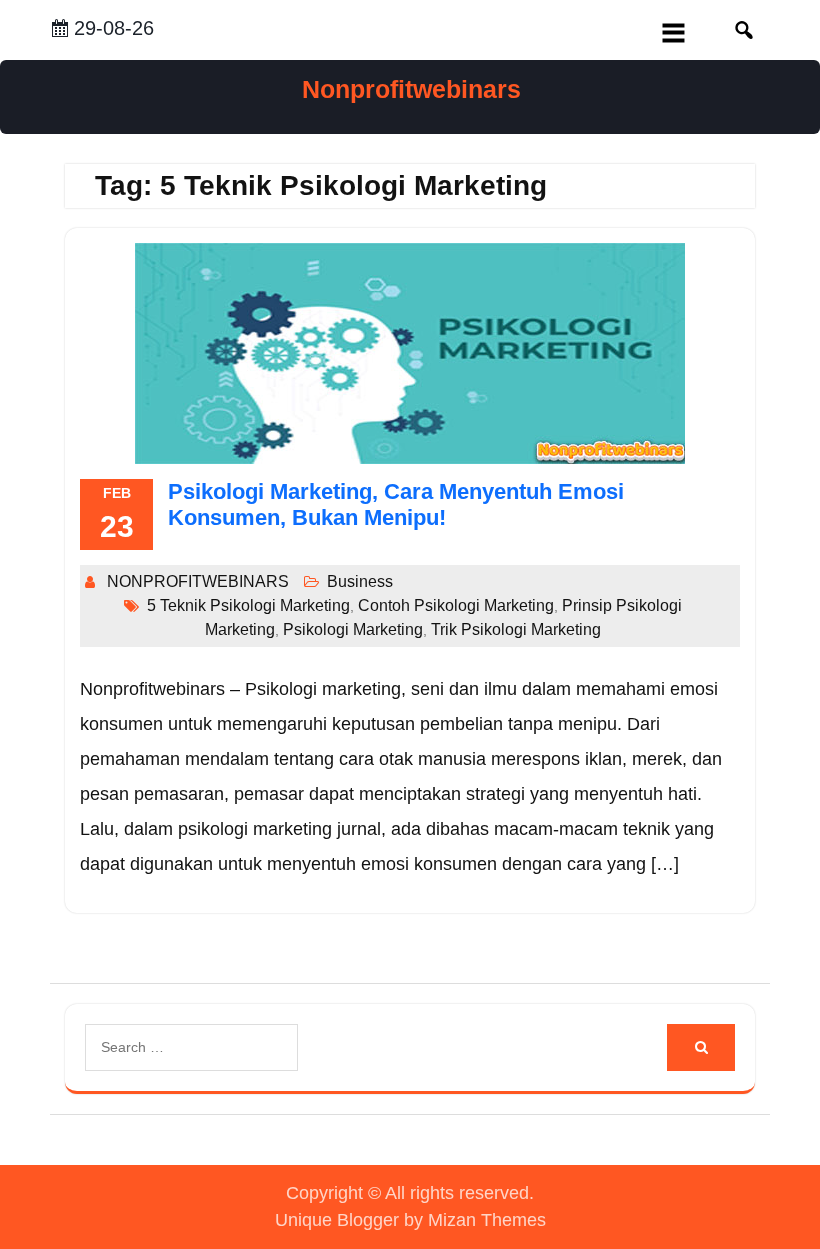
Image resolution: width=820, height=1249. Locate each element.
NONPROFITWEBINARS (198, 581)
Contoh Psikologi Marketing (456, 605)
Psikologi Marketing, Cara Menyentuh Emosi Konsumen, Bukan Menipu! (396, 504)
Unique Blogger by (410, 1220)
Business (360, 581)
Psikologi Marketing (353, 629)
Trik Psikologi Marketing (516, 629)
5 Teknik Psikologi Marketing (248, 605)
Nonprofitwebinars (411, 89)
